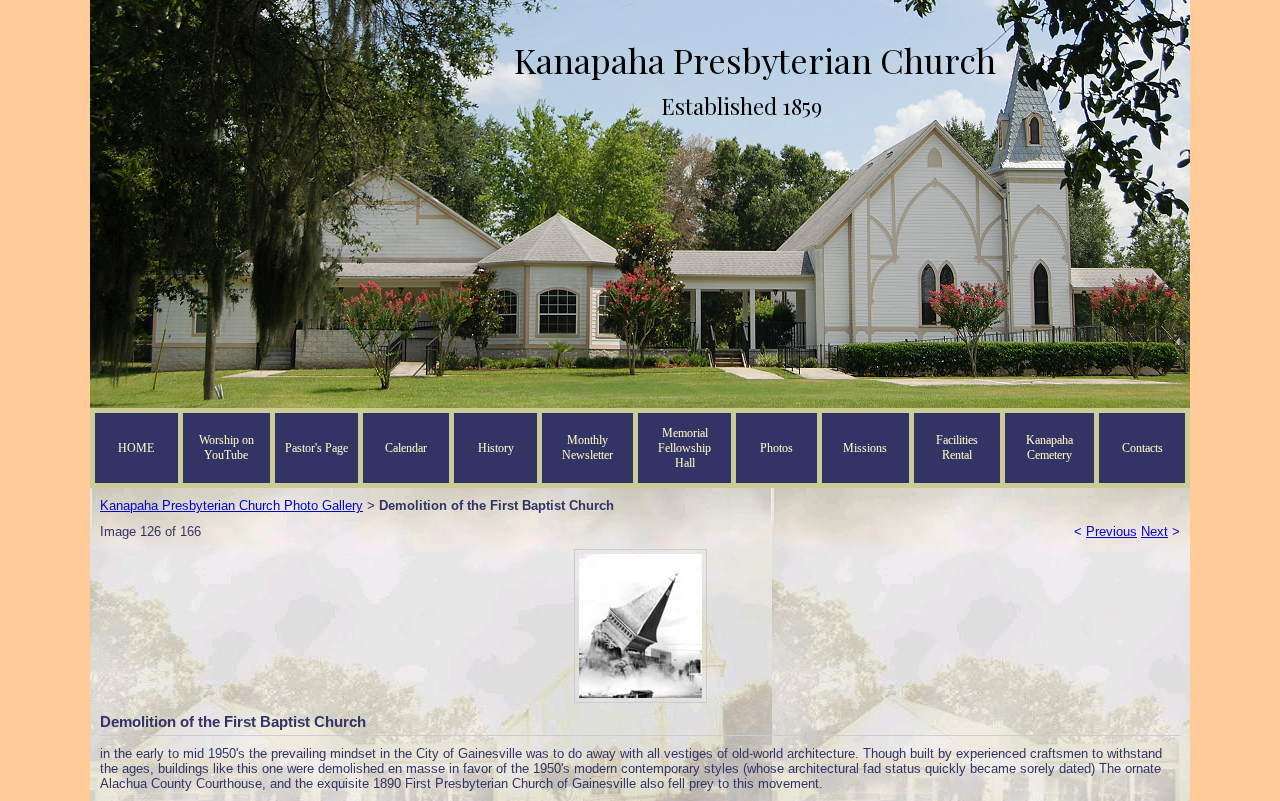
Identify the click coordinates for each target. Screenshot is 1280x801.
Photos (776, 448)
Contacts (1142, 448)
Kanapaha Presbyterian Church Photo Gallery (231, 505)
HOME (136, 448)
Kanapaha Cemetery (1049, 447)
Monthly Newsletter (587, 447)
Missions (865, 448)
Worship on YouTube (226, 447)
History (496, 448)
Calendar (406, 448)
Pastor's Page (316, 448)
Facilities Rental (957, 447)
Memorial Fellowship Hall (684, 448)
